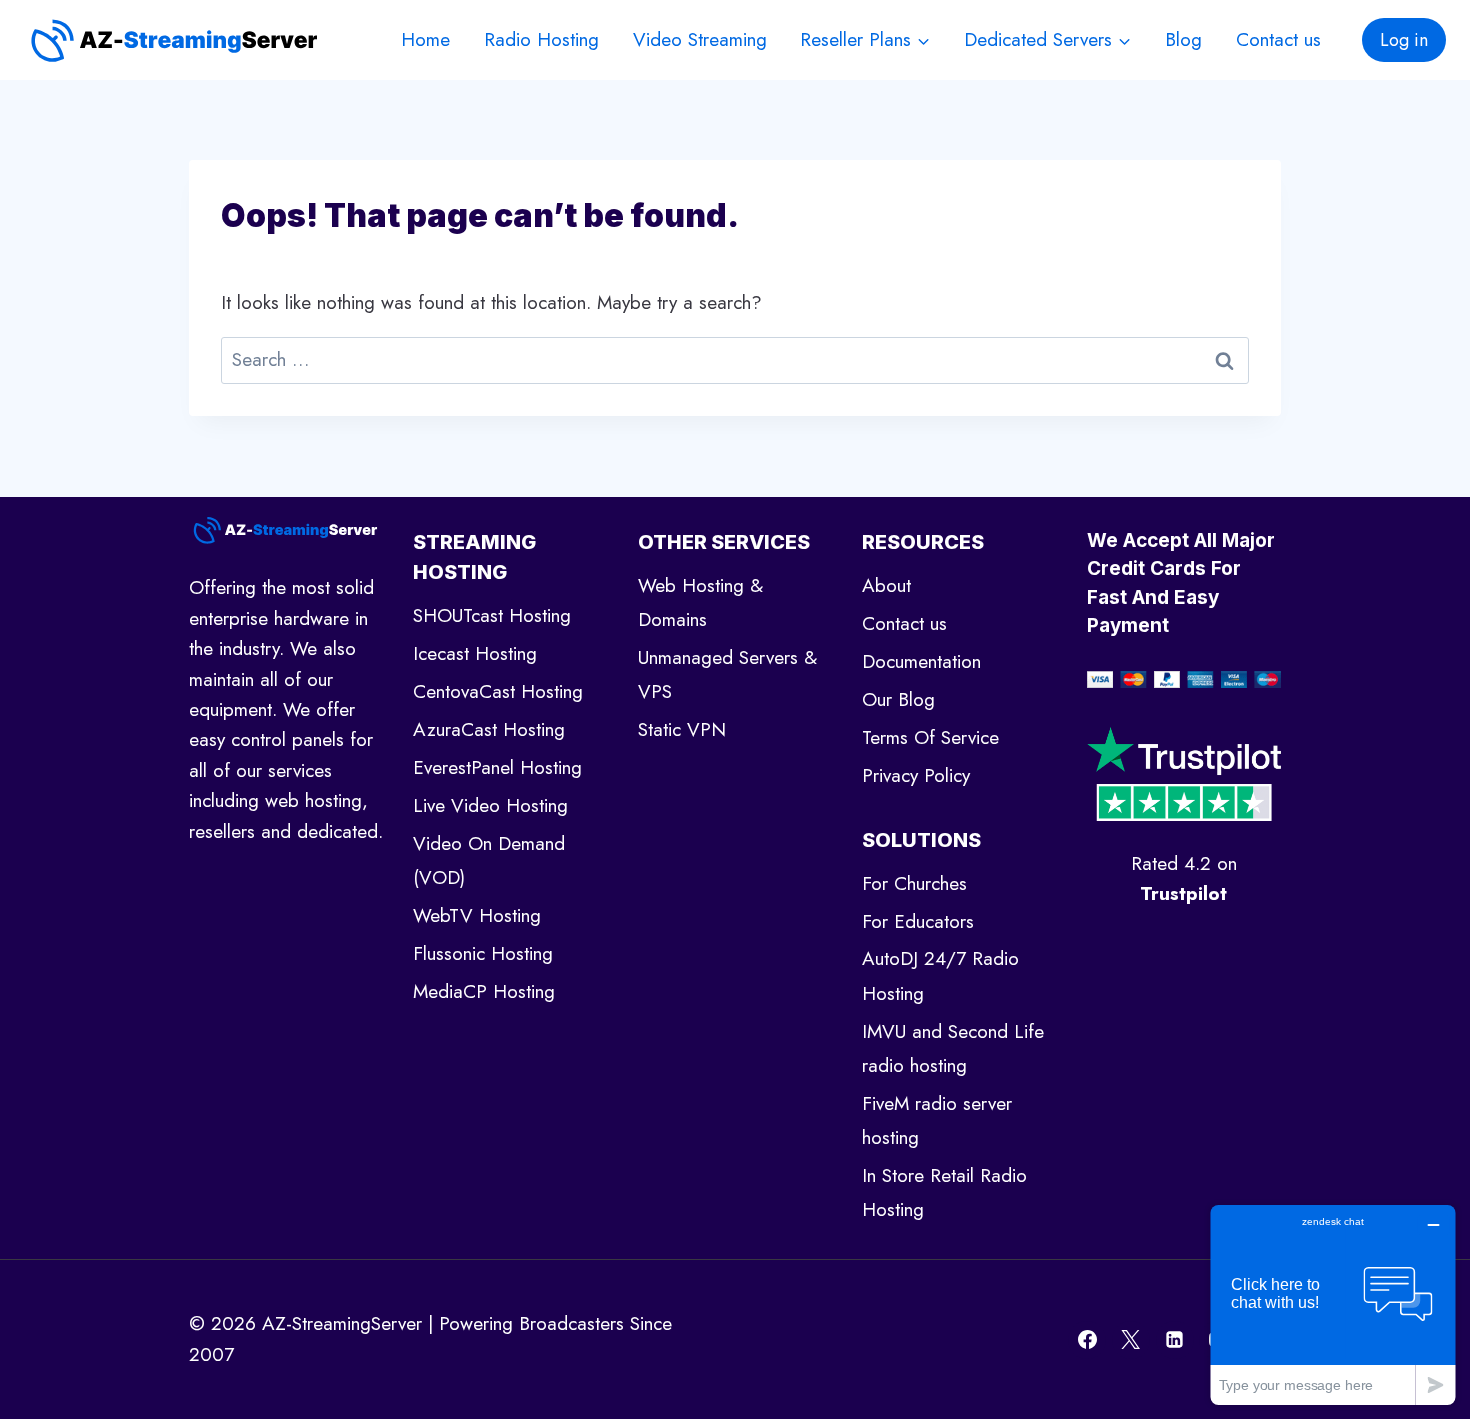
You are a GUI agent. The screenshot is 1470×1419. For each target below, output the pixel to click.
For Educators (918, 921)
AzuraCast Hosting (489, 729)
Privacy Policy (916, 775)
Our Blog (898, 699)
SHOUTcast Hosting (492, 615)
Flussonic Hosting (483, 953)
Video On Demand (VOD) (489, 860)
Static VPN (682, 729)
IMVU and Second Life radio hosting (953, 1048)
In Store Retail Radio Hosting (944, 1192)
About (886, 585)
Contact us (1278, 39)
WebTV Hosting (477, 915)
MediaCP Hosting (484, 991)
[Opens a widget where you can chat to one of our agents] (1333, 1304)
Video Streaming (700, 39)
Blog (1183, 39)
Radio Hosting (541, 39)
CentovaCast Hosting (498, 691)
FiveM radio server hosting (937, 1120)
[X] (1131, 1340)
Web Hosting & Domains (700, 602)
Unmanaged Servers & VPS (727, 674)
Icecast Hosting (475, 653)
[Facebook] (1087, 1340)
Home (425, 39)
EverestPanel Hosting (497, 767)
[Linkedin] (1175, 1340)
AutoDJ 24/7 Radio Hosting (940, 975)
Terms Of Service (930, 737)
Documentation (921, 661)
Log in (1404, 40)
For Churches (914, 883)
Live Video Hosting (490, 805)
